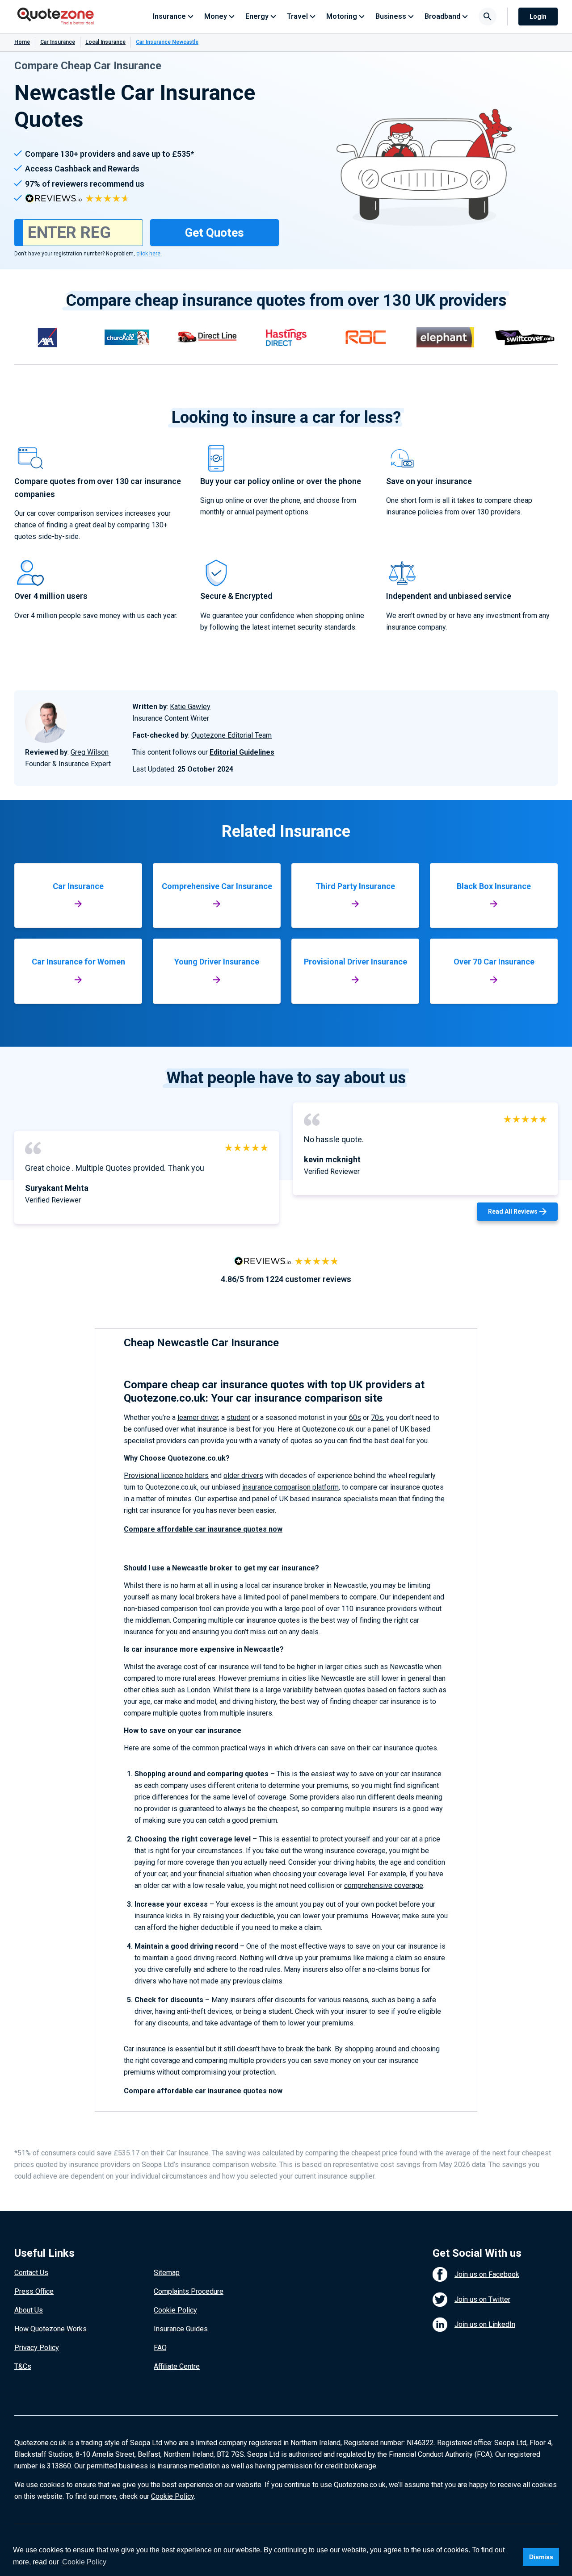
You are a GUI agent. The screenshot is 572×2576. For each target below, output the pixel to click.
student (238, 1417)
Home (22, 42)
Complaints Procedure (189, 2291)
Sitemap (167, 2273)
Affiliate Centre (177, 2366)
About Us (29, 2310)
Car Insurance (58, 42)
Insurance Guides (181, 2329)
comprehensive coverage (384, 1885)
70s (377, 1417)
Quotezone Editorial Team (231, 735)
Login (538, 17)
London (198, 1690)
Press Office (34, 2291)
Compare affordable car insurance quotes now (203, 1529)
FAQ (160, 2348)
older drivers (243, 1476)
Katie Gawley (190, 707)
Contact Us (31, 2273)
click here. (149, 254)
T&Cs (23, 2366)
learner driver (198, 1417)
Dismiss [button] (541, 2557)
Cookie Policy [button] (84, 2562)
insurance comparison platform (290, 1487)
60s (355, 1417)
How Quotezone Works (50, 2329)
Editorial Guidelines (242, 752)
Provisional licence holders (166, 1476)
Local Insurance (105, 42)
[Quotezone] (56, 17)
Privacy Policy (37, 2348)
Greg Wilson (90, 752)
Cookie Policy (175, 2310)
